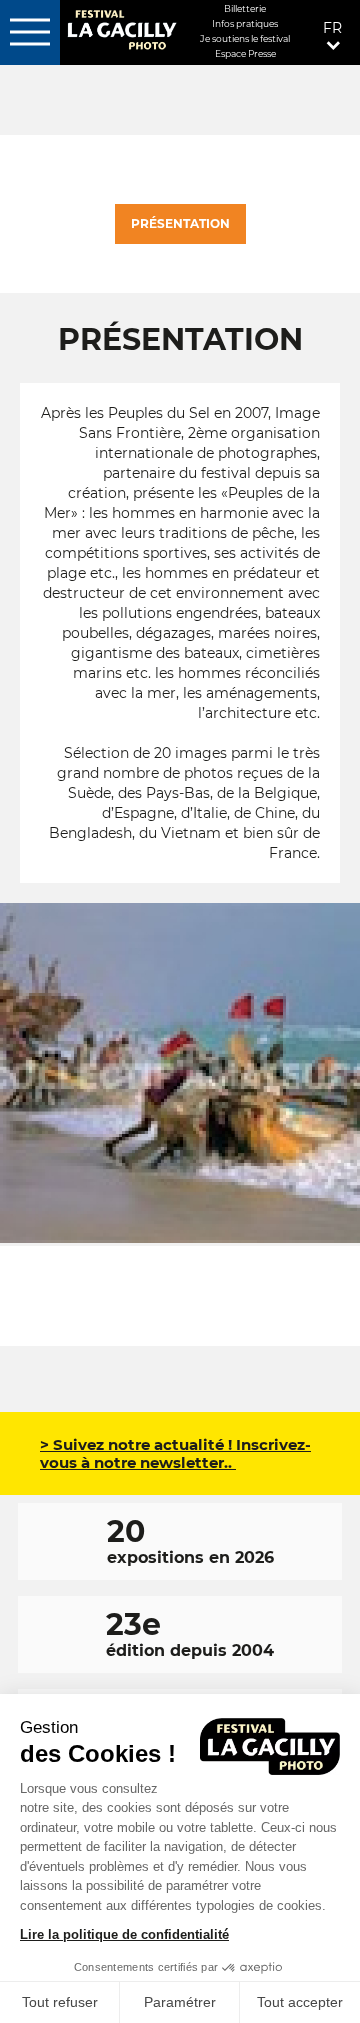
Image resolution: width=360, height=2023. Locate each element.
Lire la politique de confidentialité (124, 1934)
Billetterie (245, 8)
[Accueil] (121, 31)
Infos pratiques (245, 23)
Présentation (180, 223)
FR (332, 28)
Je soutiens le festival (245, 38)
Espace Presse (245, 53)
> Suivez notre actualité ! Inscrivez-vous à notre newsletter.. (175, 1453)
